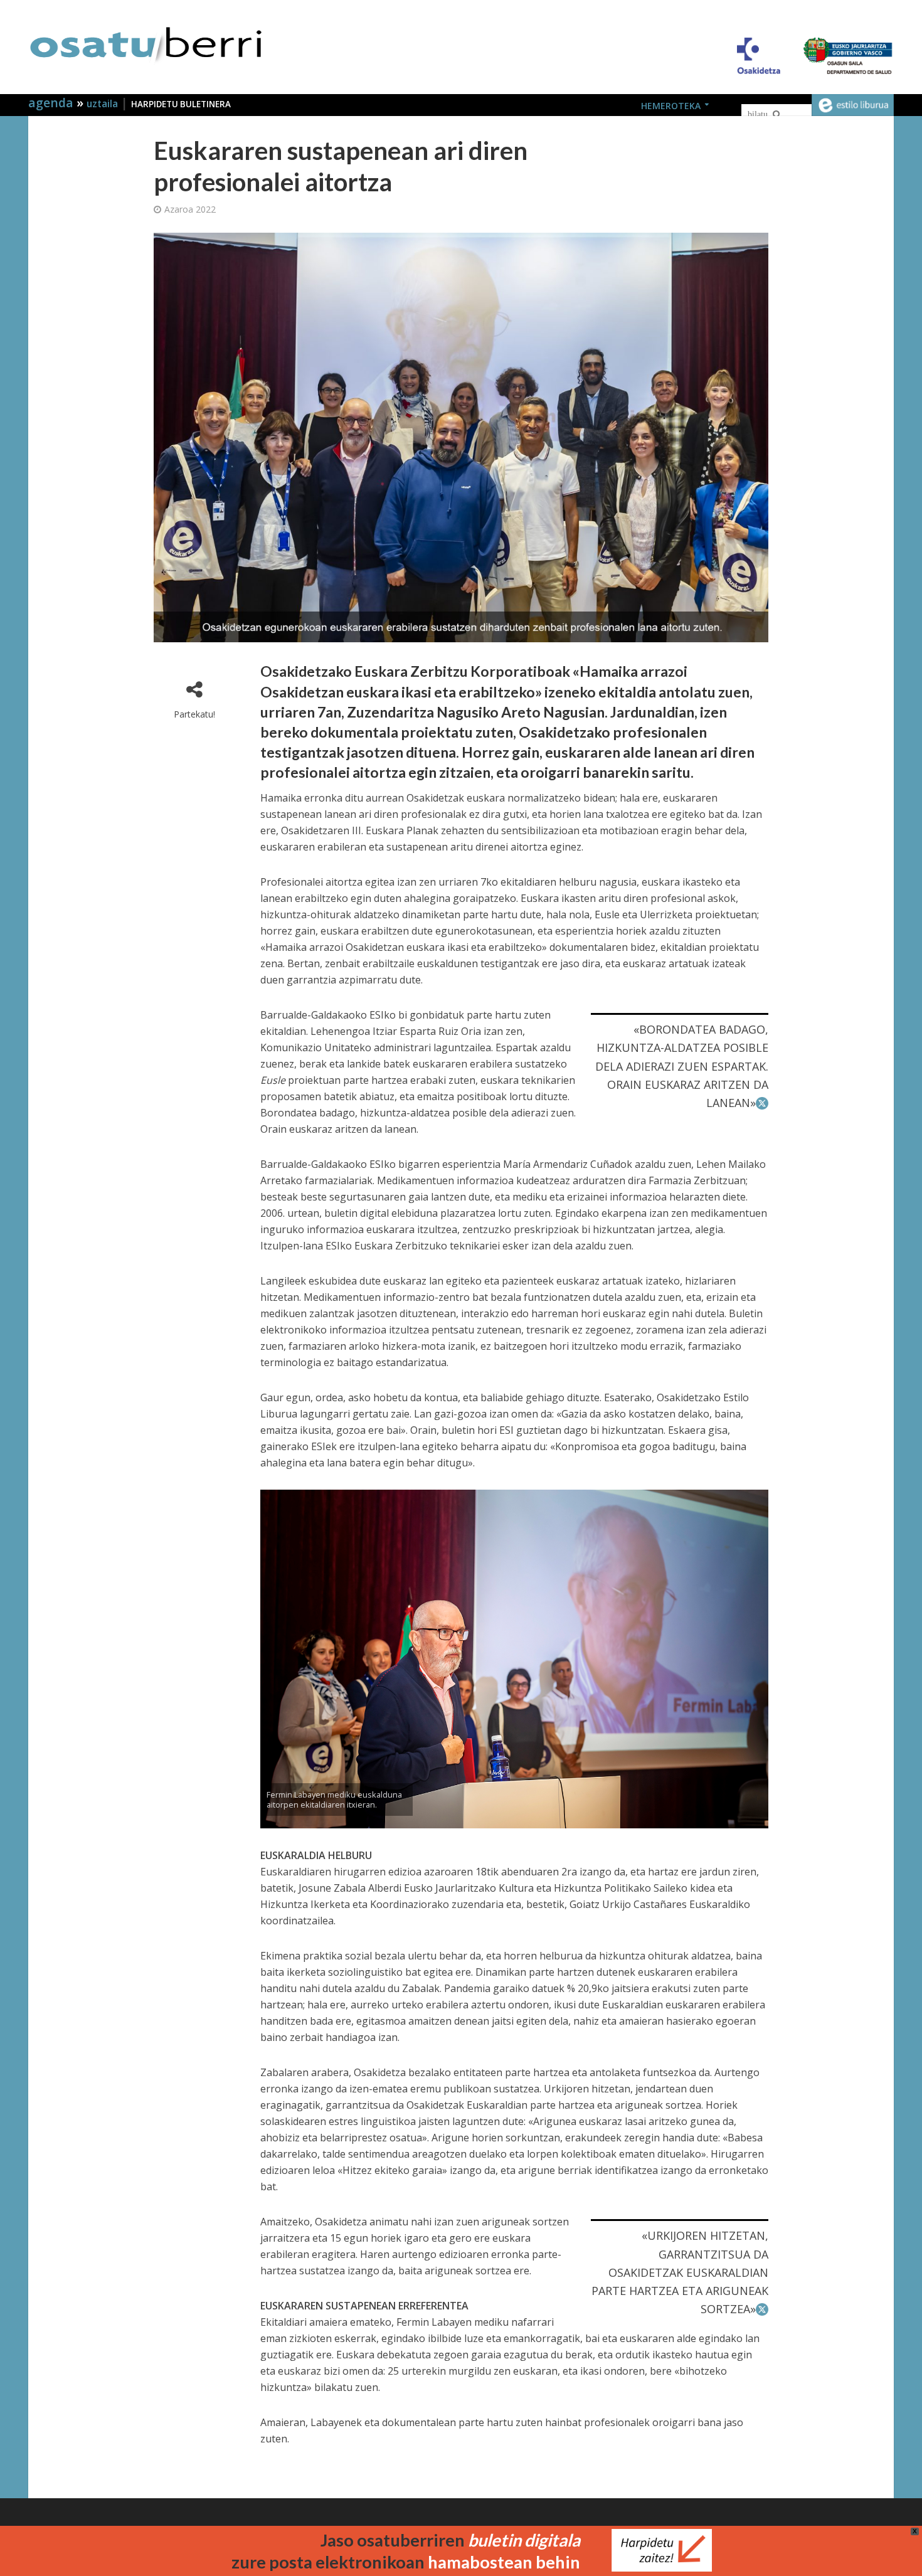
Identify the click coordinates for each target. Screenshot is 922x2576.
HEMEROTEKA (671, 106)
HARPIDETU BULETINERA (181, 104)
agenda (52, 103)
